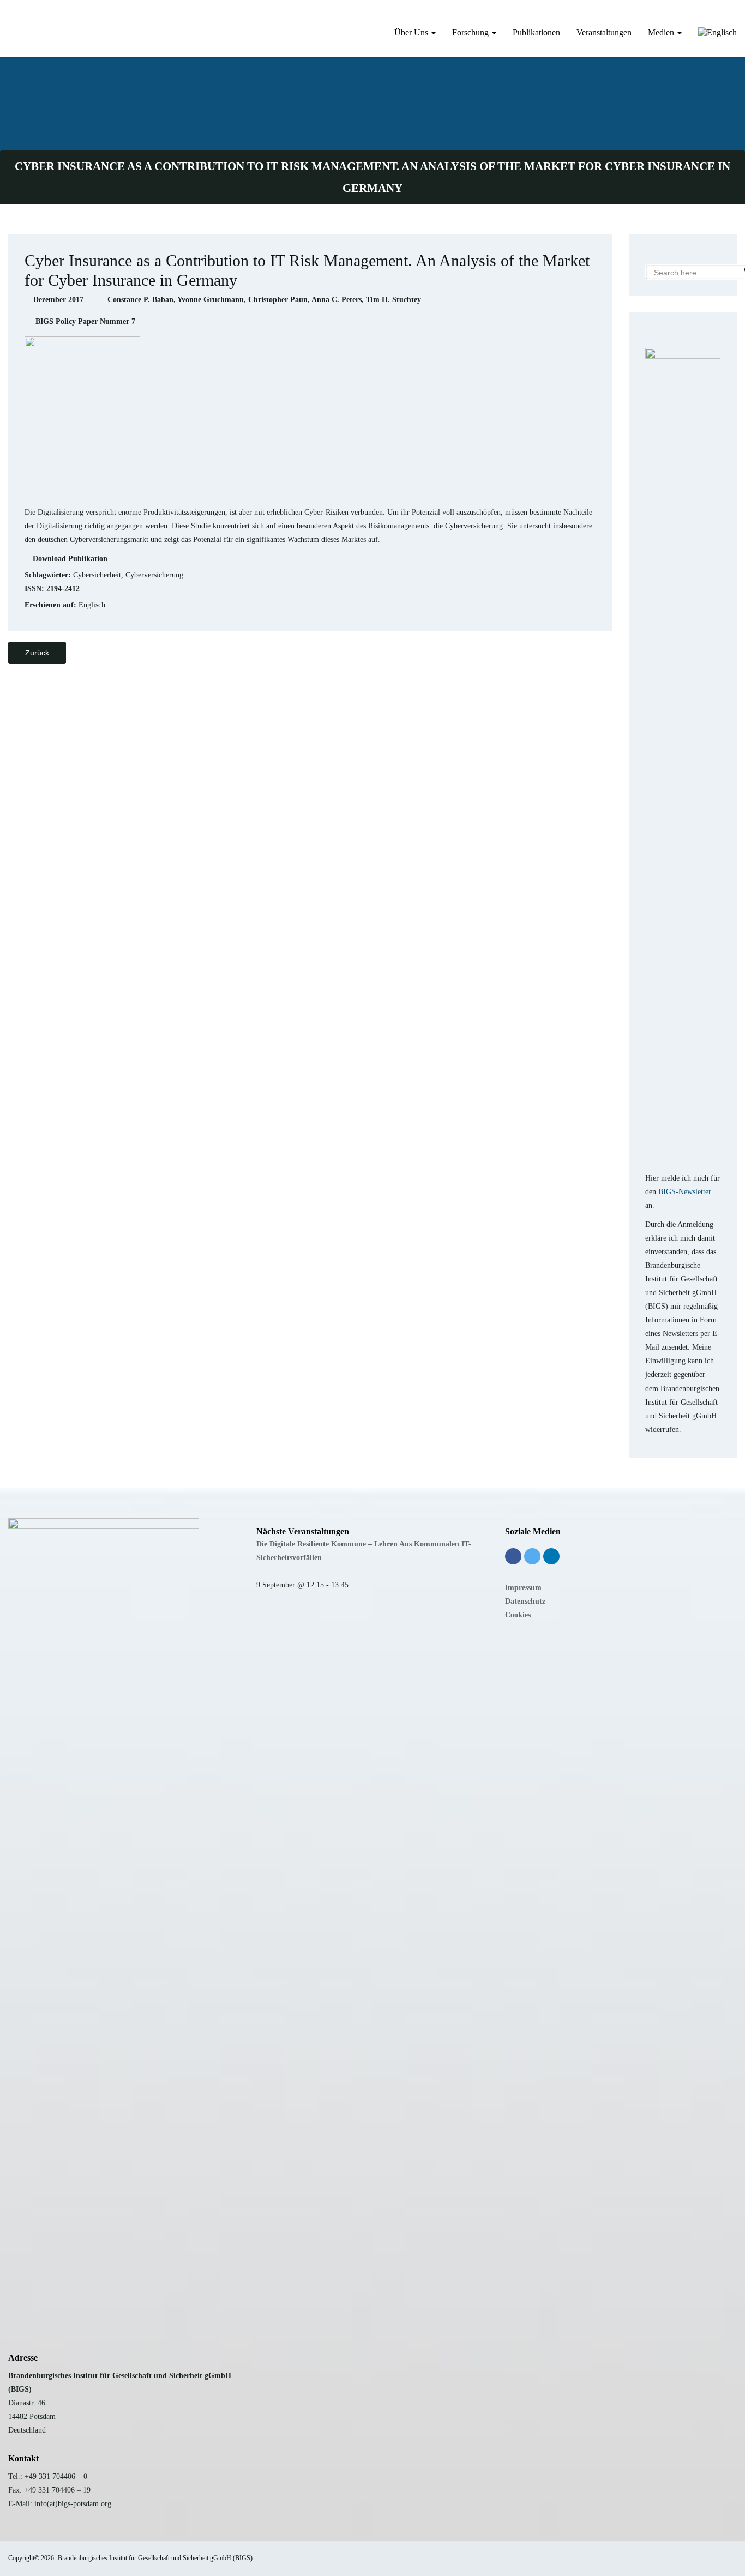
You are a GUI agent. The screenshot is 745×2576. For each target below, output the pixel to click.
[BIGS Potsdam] (8, 19)
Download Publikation (70, 559)
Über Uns (412, 32)
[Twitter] (532, 1556)
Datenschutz (525, 1601)
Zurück (37, 653)
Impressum (523, 1588)
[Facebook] (513, 1556)
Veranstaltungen (604, 32)
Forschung (471, 32)
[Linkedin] (551, 1556)
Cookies (518, 1615)
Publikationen (536, 32)
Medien (662, 32)
